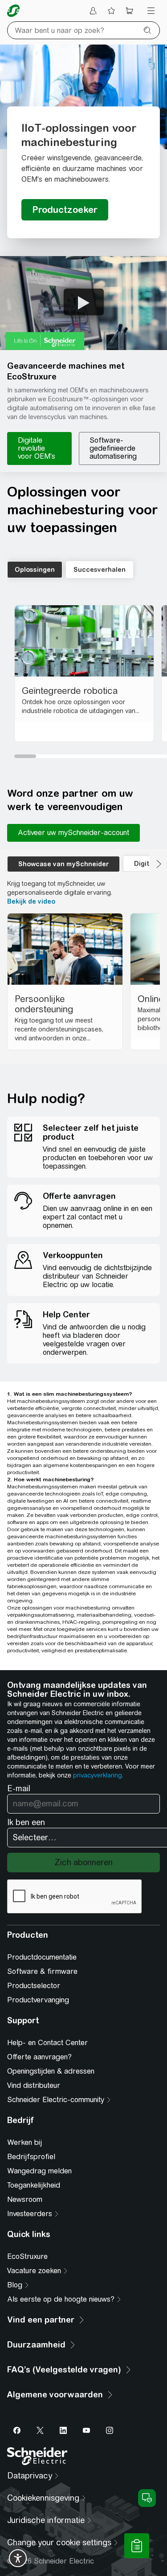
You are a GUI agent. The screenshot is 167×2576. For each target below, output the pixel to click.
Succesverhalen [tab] (100, 570)
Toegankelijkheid (34, 2185)
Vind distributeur (34, 2085)
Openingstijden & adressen (51, 2071)
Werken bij (24, 2142)
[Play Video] (84, 302)
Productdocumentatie (42, 1957)
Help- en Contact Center (47, 2043)
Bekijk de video (31, 901)
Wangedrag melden (39, 2171)
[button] (83, 303)
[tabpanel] (87, 679)
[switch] (18, 2558)
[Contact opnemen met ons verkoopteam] (137, 2546)
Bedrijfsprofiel (31, 2157)
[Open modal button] (65, 210)
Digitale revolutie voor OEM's (37, 448)
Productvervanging (38, 2000)
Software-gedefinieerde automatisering (113, 448)
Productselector (34, 1986)
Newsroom (25, 2199)
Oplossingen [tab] (35, 570)
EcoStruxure (27, 2256)
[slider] (91, 756)
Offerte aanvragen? (39, 2057)
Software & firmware (42, 1971)
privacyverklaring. (98, 1775)
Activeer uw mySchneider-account (73, 833)
